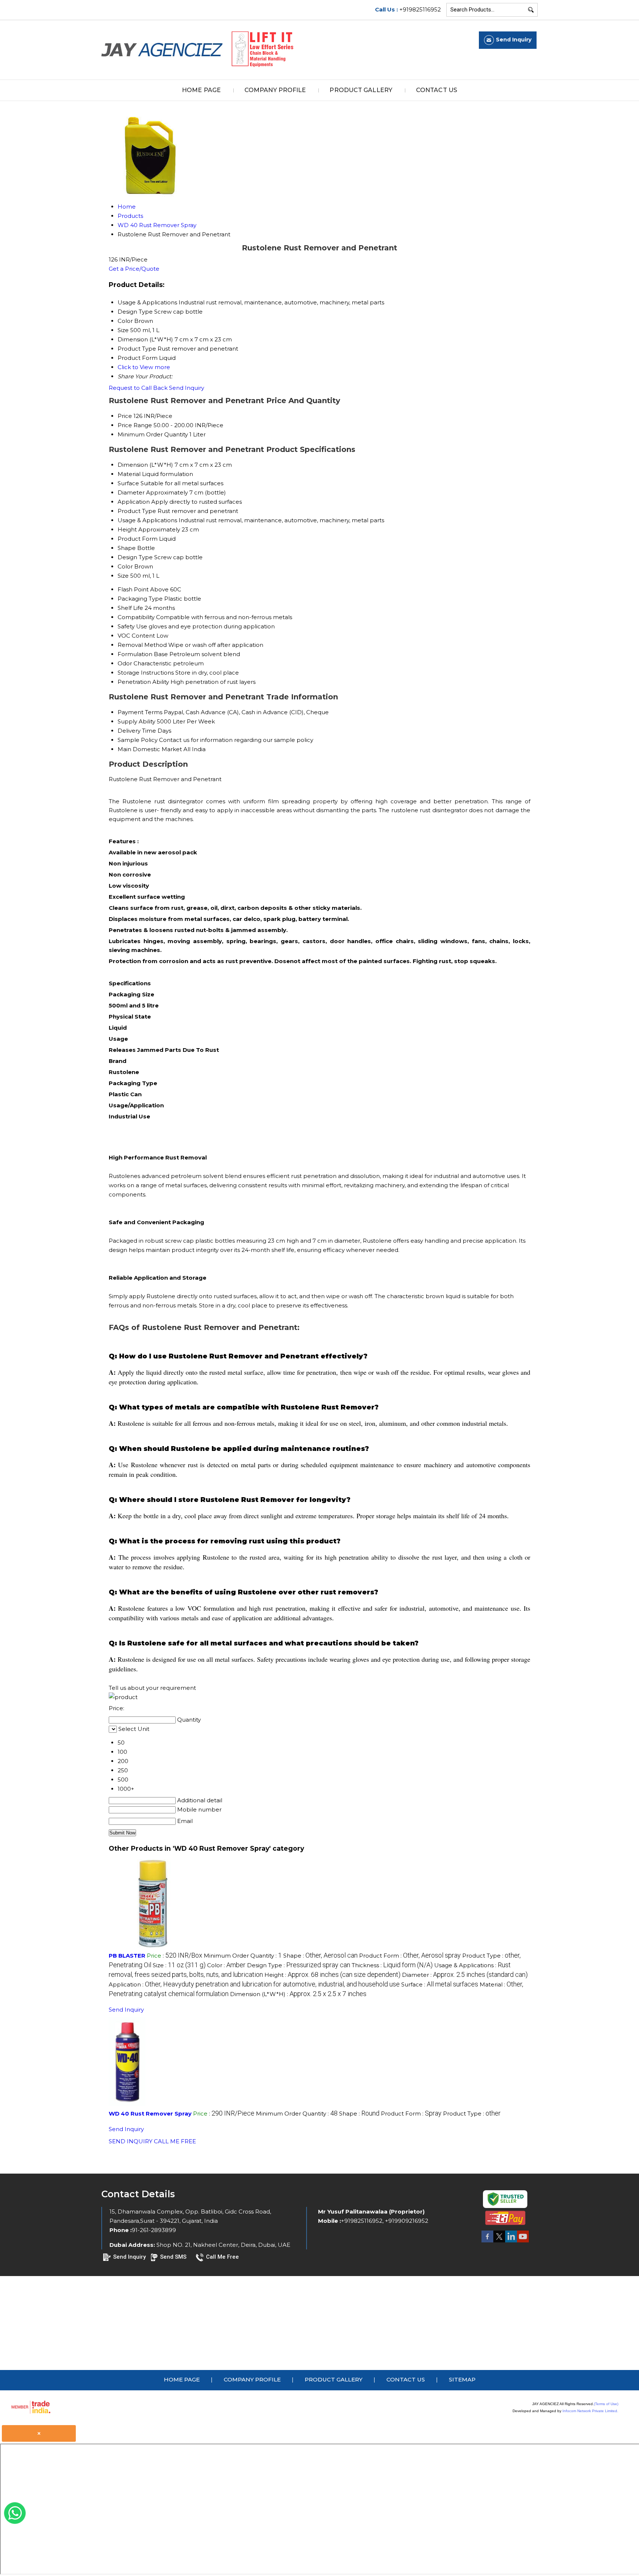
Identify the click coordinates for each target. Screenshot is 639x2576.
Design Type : (299, 1965)
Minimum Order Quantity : (243, 1956)
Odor (125, 663)
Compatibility (136, 617)
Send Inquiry (187, 388)
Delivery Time (137, 731)
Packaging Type (140, 599)
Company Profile (275, 90)
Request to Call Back (138, 388)
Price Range (135, 425)
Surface (128, 483)
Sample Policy (138, 740)
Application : (254, 1984)
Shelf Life (130, 608)
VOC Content (136, 636)
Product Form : (410, 1956)
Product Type (137, 511)
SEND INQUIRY (131, 2141)
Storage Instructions (146, 673)
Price (125, 416)
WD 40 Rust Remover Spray (150, 2114)
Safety (126, 626)
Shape (127, 548)
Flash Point (133, 589)
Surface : (440, 1984)
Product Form (138, 539)
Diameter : (465, 1975)
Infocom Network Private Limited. (590, 2411)
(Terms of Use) (606, 2404)
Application (134, 502)
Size (123, 576)
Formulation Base (143, 654)
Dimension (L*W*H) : (298, 1994)
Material (129, 474)
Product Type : (472, 2114)
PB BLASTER (127, 1956)
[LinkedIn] (511, 2242)
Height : (332, 1975)
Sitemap (462, 2379)
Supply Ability (136, 721)
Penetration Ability (143, 682)
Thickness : (392, 1965)
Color (125, 566)
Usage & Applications (147, 520)
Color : (226, 1965)
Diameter (131, 492)
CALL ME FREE (175, 2141)
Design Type (135, 557)
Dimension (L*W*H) (145, 465)
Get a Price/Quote (134, 269)
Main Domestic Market (150, 749)
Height (127, 529)
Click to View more (144, 367)
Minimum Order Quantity (153, 434)
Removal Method (142, 645)
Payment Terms (140, 712)
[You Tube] (523, 2242)
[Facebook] (487, 2242)
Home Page (201, 90)
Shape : (320, 1956)
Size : (179, 1965)
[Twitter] (499, 2242)
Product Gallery (361, 90)
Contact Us (437, 90)
